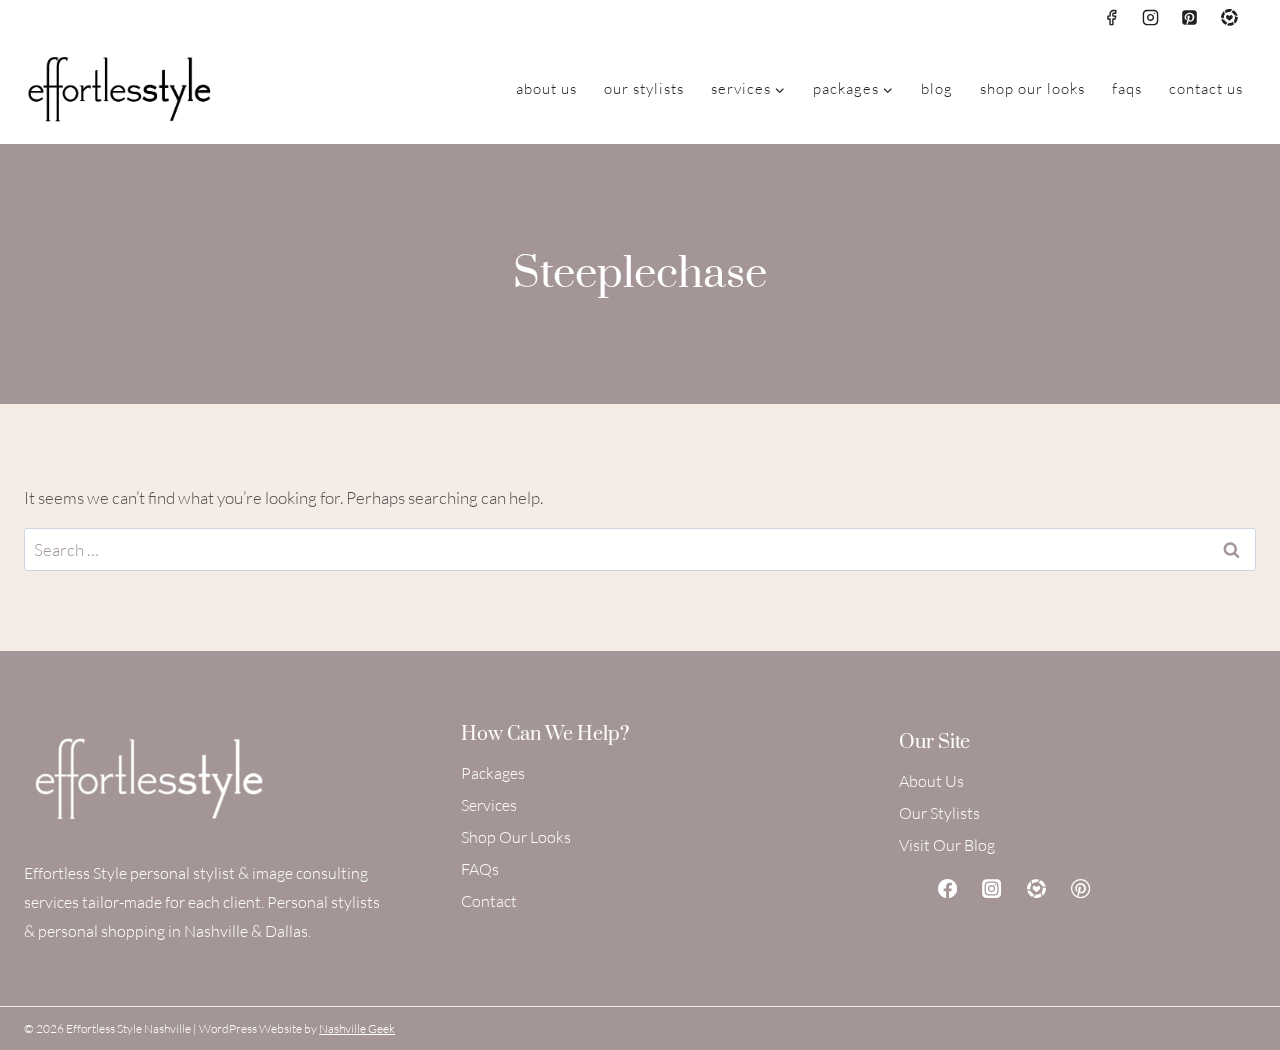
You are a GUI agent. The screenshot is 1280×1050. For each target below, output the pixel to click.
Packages (493, 773)
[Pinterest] (1190, 17)
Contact (489, 901)
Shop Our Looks (1032, 88)
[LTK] (1229, 17)
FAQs (1127, 88)
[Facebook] (1112, 17)
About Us (546, 88)
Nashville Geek (357, 1028)
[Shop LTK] (1036, 888)
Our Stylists (644, 88)
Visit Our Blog (947, 845)
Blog (937, 88)
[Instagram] (1151, 17)
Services (489, 805)
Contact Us (1206, 88)
